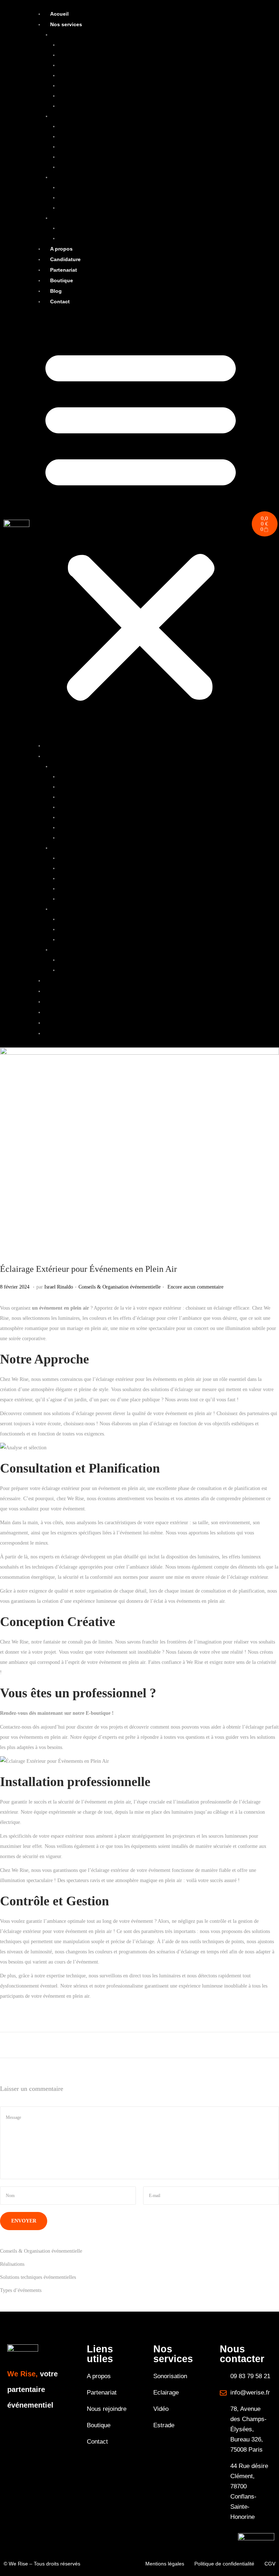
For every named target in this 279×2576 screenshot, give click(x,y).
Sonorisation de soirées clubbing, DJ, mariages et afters (115, 65)
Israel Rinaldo (59, 1287)
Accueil (59, 14)
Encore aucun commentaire (195, 1287)
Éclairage (61, 116)
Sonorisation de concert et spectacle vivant (102, 45)
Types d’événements (21, 2290)
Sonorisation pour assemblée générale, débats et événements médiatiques (133, 106)
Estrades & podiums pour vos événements (101, 238)
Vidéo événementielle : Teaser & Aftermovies (105, 208)
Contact (60, 301)
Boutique (62, 280)
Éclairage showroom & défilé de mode (98, 157)
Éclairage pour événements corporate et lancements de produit (122, 126)
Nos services (66, 24)
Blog (56, 291)
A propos (61, 249)
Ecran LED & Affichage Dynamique (96, 198)
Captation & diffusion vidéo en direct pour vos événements (119, 187)
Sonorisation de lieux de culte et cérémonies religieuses (115, 96)
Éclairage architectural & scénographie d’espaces (109, 147)
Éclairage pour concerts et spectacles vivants (104, 137)
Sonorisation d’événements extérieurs (97, 55)
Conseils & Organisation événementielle (120, 1287)
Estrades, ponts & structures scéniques (90, 218)
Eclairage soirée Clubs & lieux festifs (97, 167)
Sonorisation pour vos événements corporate (104, 75)
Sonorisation (64, 35)
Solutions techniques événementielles (38, 2277)
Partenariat (64, 270)
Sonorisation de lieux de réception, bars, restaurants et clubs (120, 86)
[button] (141, 524)
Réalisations (12, 2264)
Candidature (65, 259)
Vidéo (57, 177)
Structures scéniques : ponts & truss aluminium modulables (119, 228)
